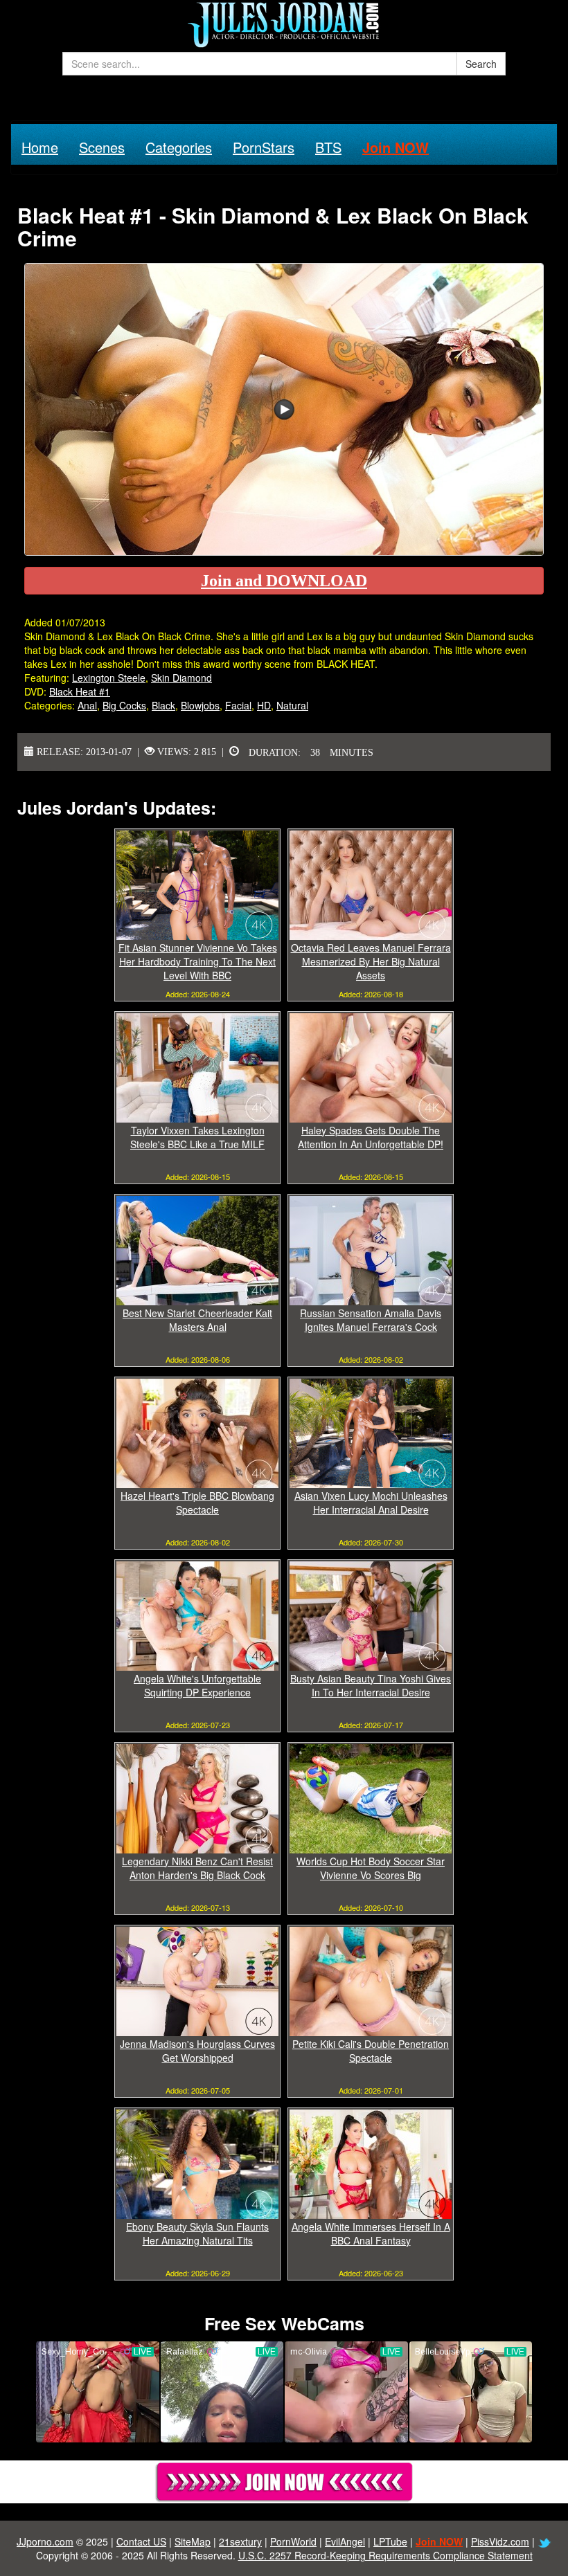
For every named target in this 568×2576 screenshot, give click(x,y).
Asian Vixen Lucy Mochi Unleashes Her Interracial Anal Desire (371, 1503)
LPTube (390, 2541)
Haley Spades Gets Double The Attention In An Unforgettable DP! (371, 1137)
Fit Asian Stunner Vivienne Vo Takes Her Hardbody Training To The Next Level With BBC (198, 961)
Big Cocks (124, 705)
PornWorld (293, 2541)
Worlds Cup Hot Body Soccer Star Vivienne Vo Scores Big (371, 1868)
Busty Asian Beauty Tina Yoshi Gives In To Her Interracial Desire (371, 1685)
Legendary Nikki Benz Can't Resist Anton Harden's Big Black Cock (197, 1868)
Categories (179, 147)
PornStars (264, 147)
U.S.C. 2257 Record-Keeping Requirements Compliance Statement (385, 2555)
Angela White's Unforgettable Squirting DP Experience (197, 1685)
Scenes (102, 147)
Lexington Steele (109, 678)
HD (264, 705)
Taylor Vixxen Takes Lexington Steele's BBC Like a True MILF (197, 1137)
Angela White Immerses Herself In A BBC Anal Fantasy (371, 2233)
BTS (328, 147)
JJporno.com (45, 2541)
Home (40, 147)
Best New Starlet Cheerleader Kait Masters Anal (197, 1320)
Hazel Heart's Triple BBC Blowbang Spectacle (197, 1503)
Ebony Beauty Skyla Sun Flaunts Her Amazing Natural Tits (197, 2233)
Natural (292, 705)
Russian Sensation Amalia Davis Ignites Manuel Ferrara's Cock (371, 1320)
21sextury (240, 2541)
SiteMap (193, 2541)
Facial (238, 705)
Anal (87, 705)
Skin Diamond (181, 678)
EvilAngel (345, 2541)
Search (481, 64)
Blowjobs (200, 705)
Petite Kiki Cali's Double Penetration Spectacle (371, 2051)
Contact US (141, 2541)
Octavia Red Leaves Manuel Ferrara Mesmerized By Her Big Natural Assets (371, 961)
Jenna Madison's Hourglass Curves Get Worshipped (197, 2051)
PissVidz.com (500, 2541)
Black (163, 705)
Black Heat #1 (80, 691)
